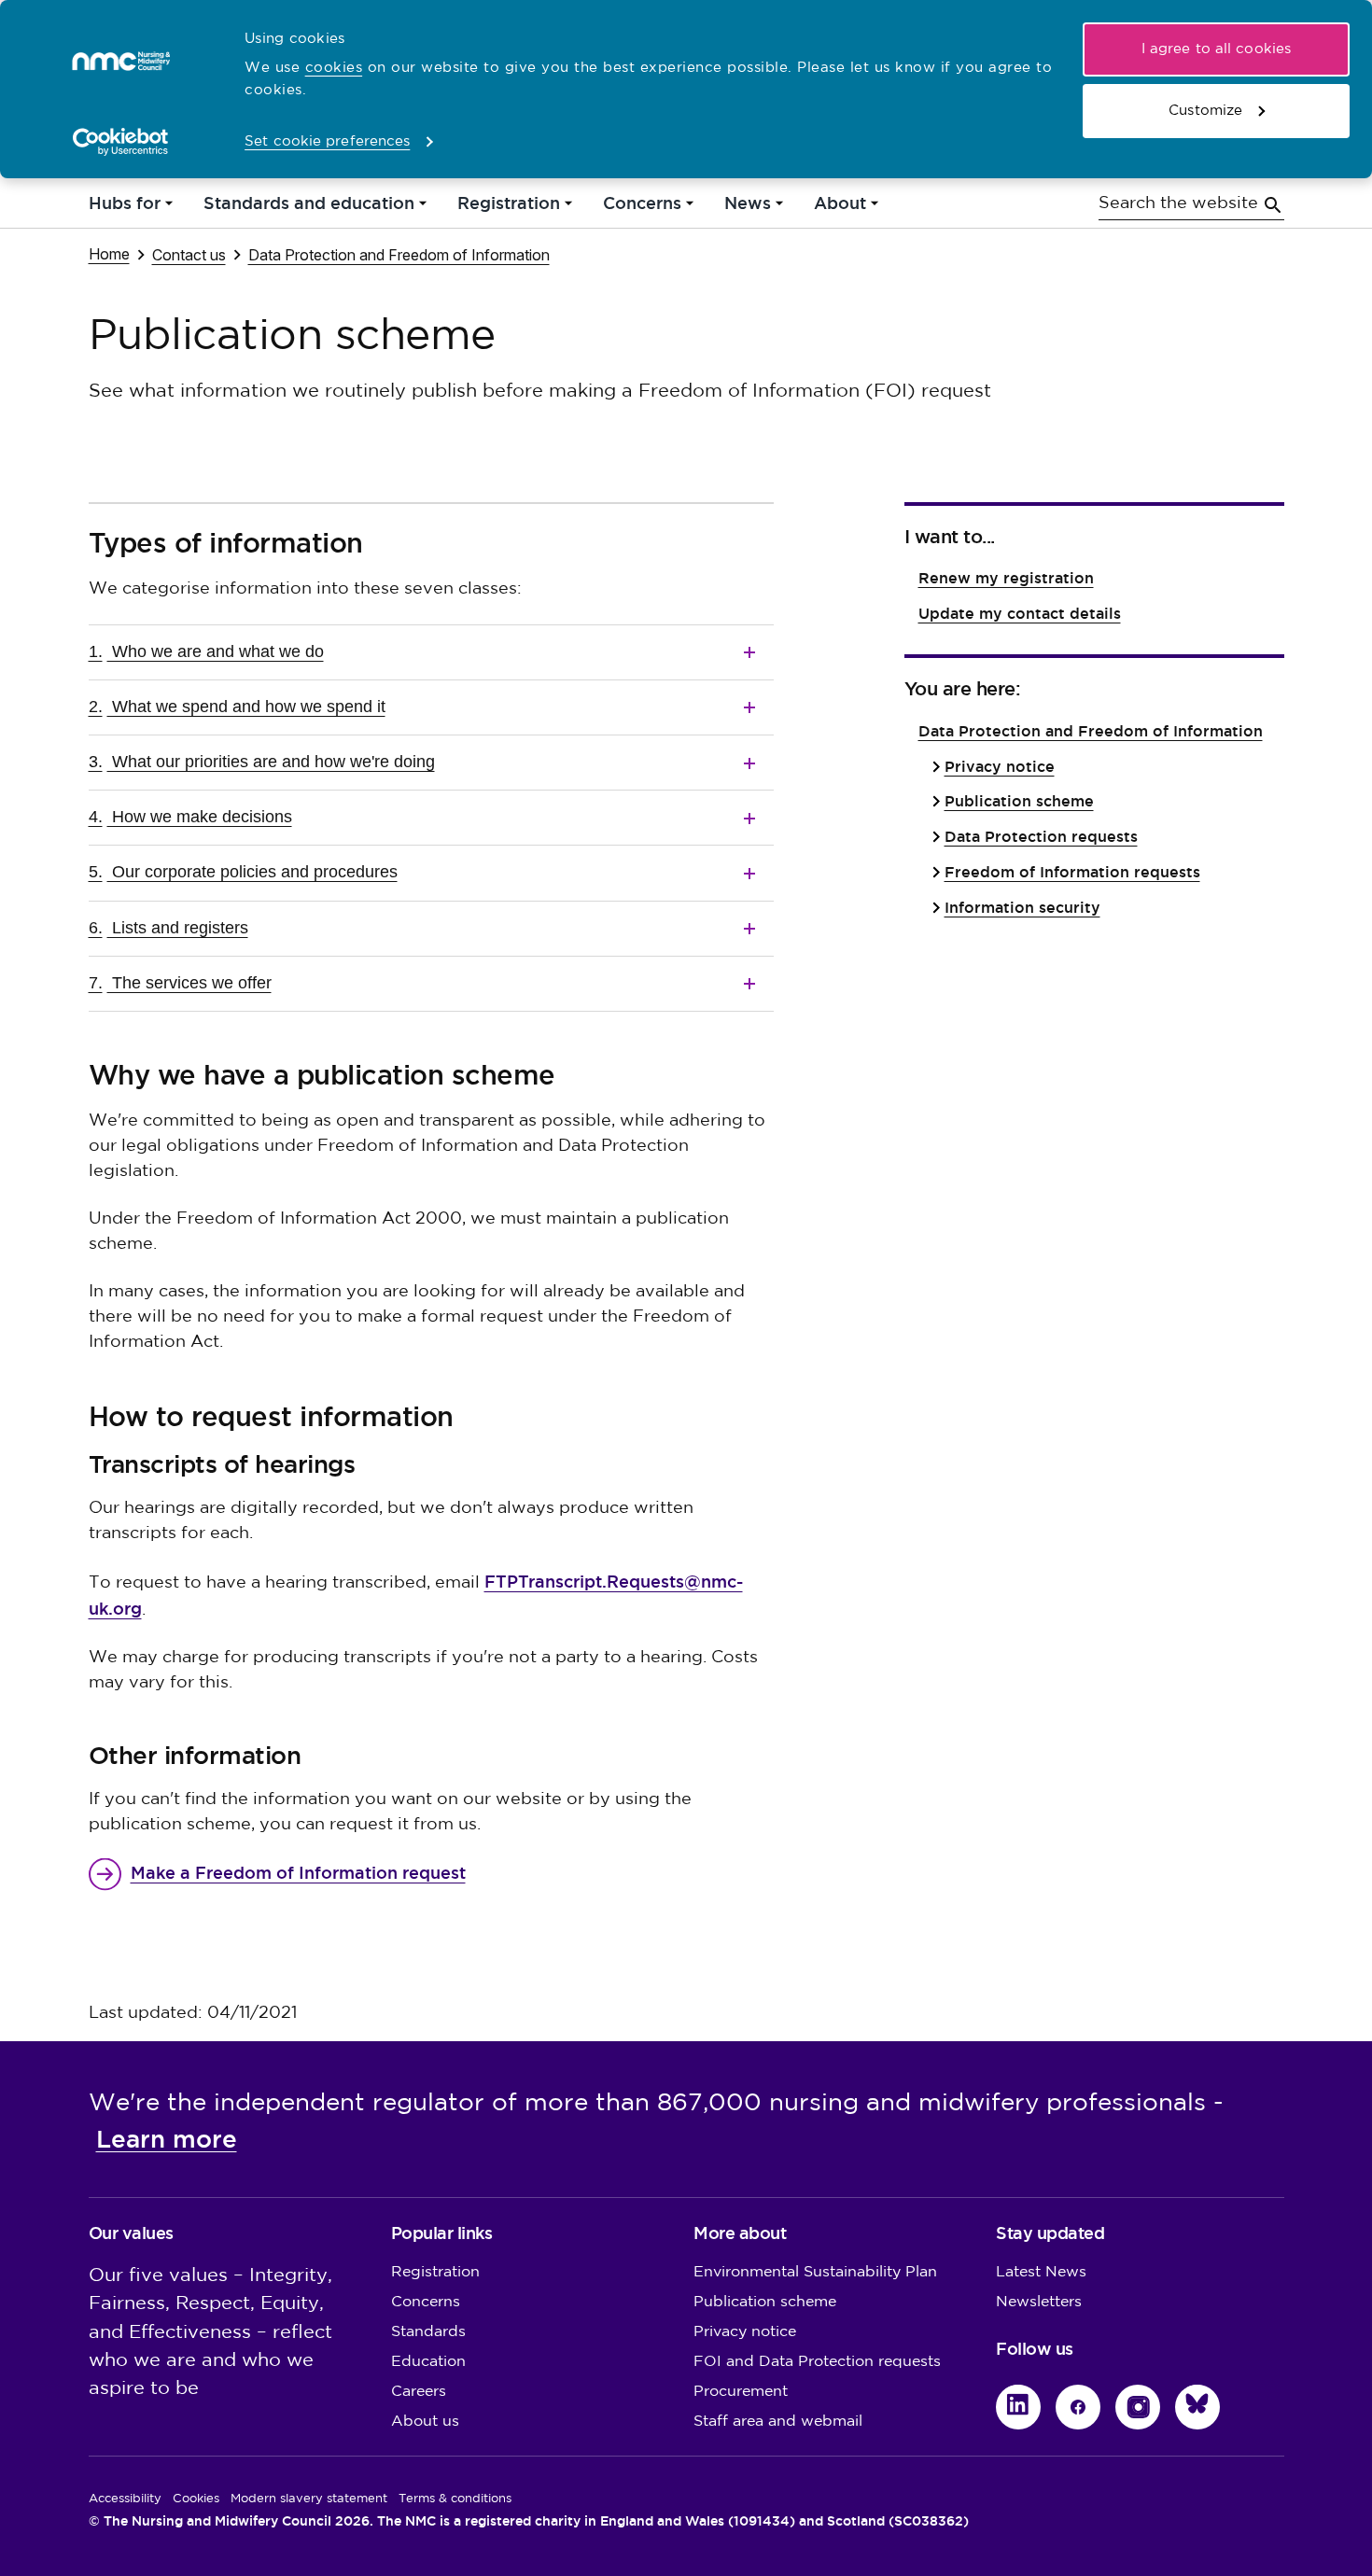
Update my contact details (1020, 614)
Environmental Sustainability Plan (815, 2272)
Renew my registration (1006, 578)
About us (425, 2422)
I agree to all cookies (1216, 49)
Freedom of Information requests (1072, 872)
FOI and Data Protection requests (817, 2362)
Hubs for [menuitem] (125, 208)
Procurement (741, 2392)
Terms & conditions (455, 2499)
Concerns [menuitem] (642, 208)
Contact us (189, 254)
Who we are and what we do (206, 651)
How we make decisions (190, 817)
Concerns (426, 2302)
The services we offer (180, 983)
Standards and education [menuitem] (309, 208)
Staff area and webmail (778, 2422)
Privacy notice (1000, 767)
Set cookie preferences (327, 141)
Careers (419, 2392)
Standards (428, 2332)
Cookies (196, 2499)
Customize (1205, 111)
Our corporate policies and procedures (243, 872)
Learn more (167, 2139)
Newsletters (1039, 2302)
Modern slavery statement (309, 2499)
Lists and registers (168, 928)
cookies (334, 68)
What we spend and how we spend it (237, 707)
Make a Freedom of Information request (298, 1873)
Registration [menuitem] (509, 208)
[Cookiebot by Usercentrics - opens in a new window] (121, 142)
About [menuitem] (840, 208)
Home (109, 253)
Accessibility (125, 2499)
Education (428, 2362)
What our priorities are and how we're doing (262, 762)
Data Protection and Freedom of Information (399, 254)
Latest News (1041, 2272)
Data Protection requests (1041, 837)
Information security (1022, 908)
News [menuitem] (748, 208)
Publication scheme (1019, 801)
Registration (435, 2272)
